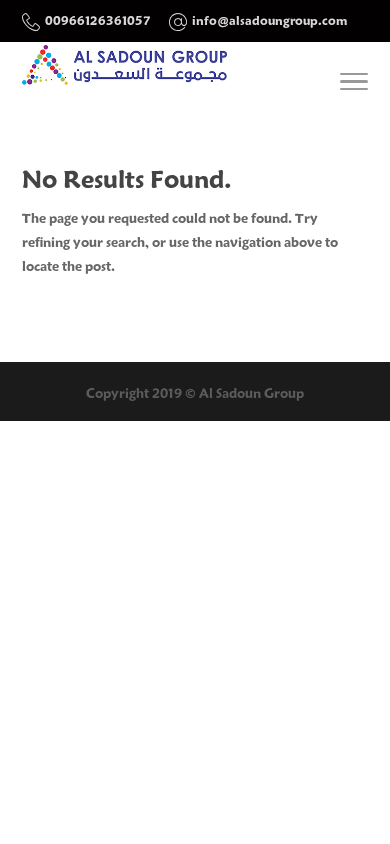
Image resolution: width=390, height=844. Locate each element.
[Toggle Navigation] (354, 85)
